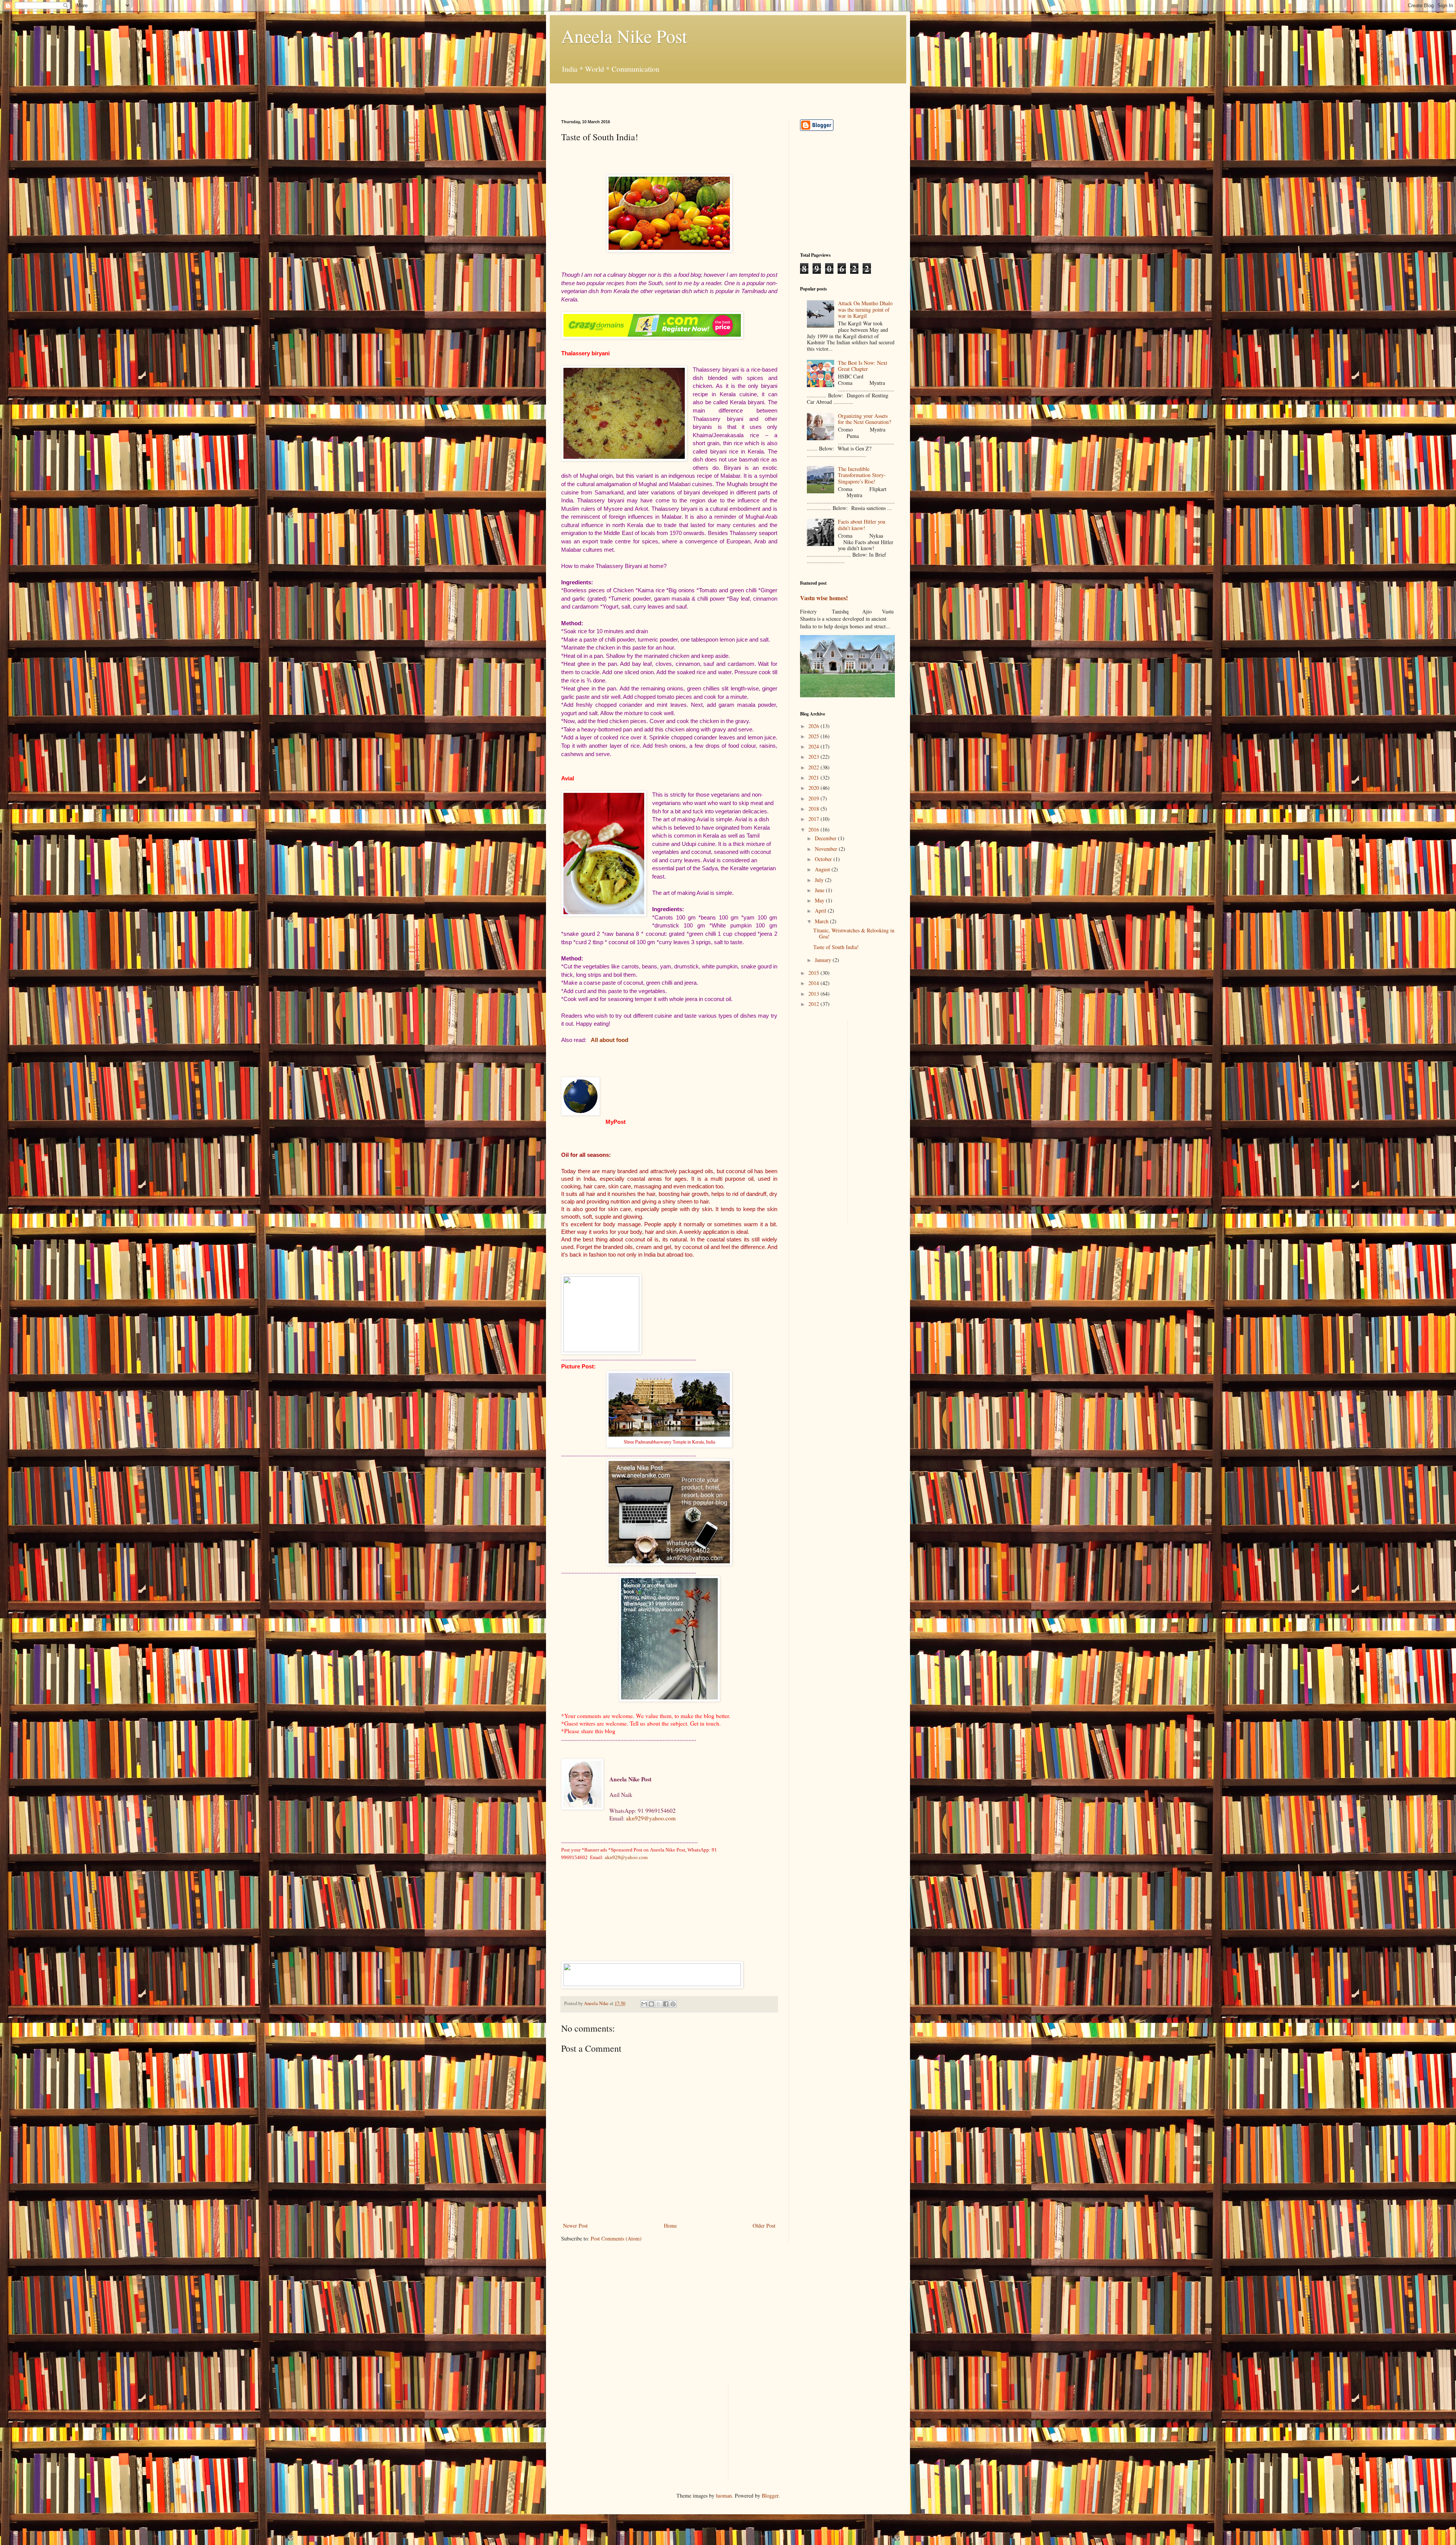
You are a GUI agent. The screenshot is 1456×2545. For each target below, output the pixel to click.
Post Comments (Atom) (616, 2238)
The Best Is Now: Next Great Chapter (863, 366)
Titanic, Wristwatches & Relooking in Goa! (854, 934)
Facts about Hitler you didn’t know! (862, 525)
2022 (814, 767)
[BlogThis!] (651, 2004)
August (823, 869)
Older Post (764, 2226)
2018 (814, 809)
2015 (814, 973)
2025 (814, 736)
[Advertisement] (650, 95)
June (820, 890)
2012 (814, 1004)
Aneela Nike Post (624, 36)
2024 (814, 746)
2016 (814, 829)
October (824, 859)
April (821, 911)
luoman (724, 2496)
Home (670, 2226)
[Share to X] (659, 2004)
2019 (814, 798)
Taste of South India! (836, 947)
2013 (814, 994)
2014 (814, 983)
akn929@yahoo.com (651, 1818)
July (820, 880)
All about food (610, 1040)
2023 (814, 757)
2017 (814, 819)
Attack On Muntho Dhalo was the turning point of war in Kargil (865, 310)
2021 (814, 777)
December (826, 838)
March (822, 921)
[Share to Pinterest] (673, 2004)
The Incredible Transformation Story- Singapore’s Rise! (862, 475)
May (820, 900)
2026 (814, 726)
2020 (814, 788)
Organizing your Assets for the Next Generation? (864, 419)
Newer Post (575, 2226)
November (827, 849)
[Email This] (644, 2004)
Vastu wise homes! (824, 598)
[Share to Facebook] (666, 2004)
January (824, 960)
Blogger (770, 2496)
